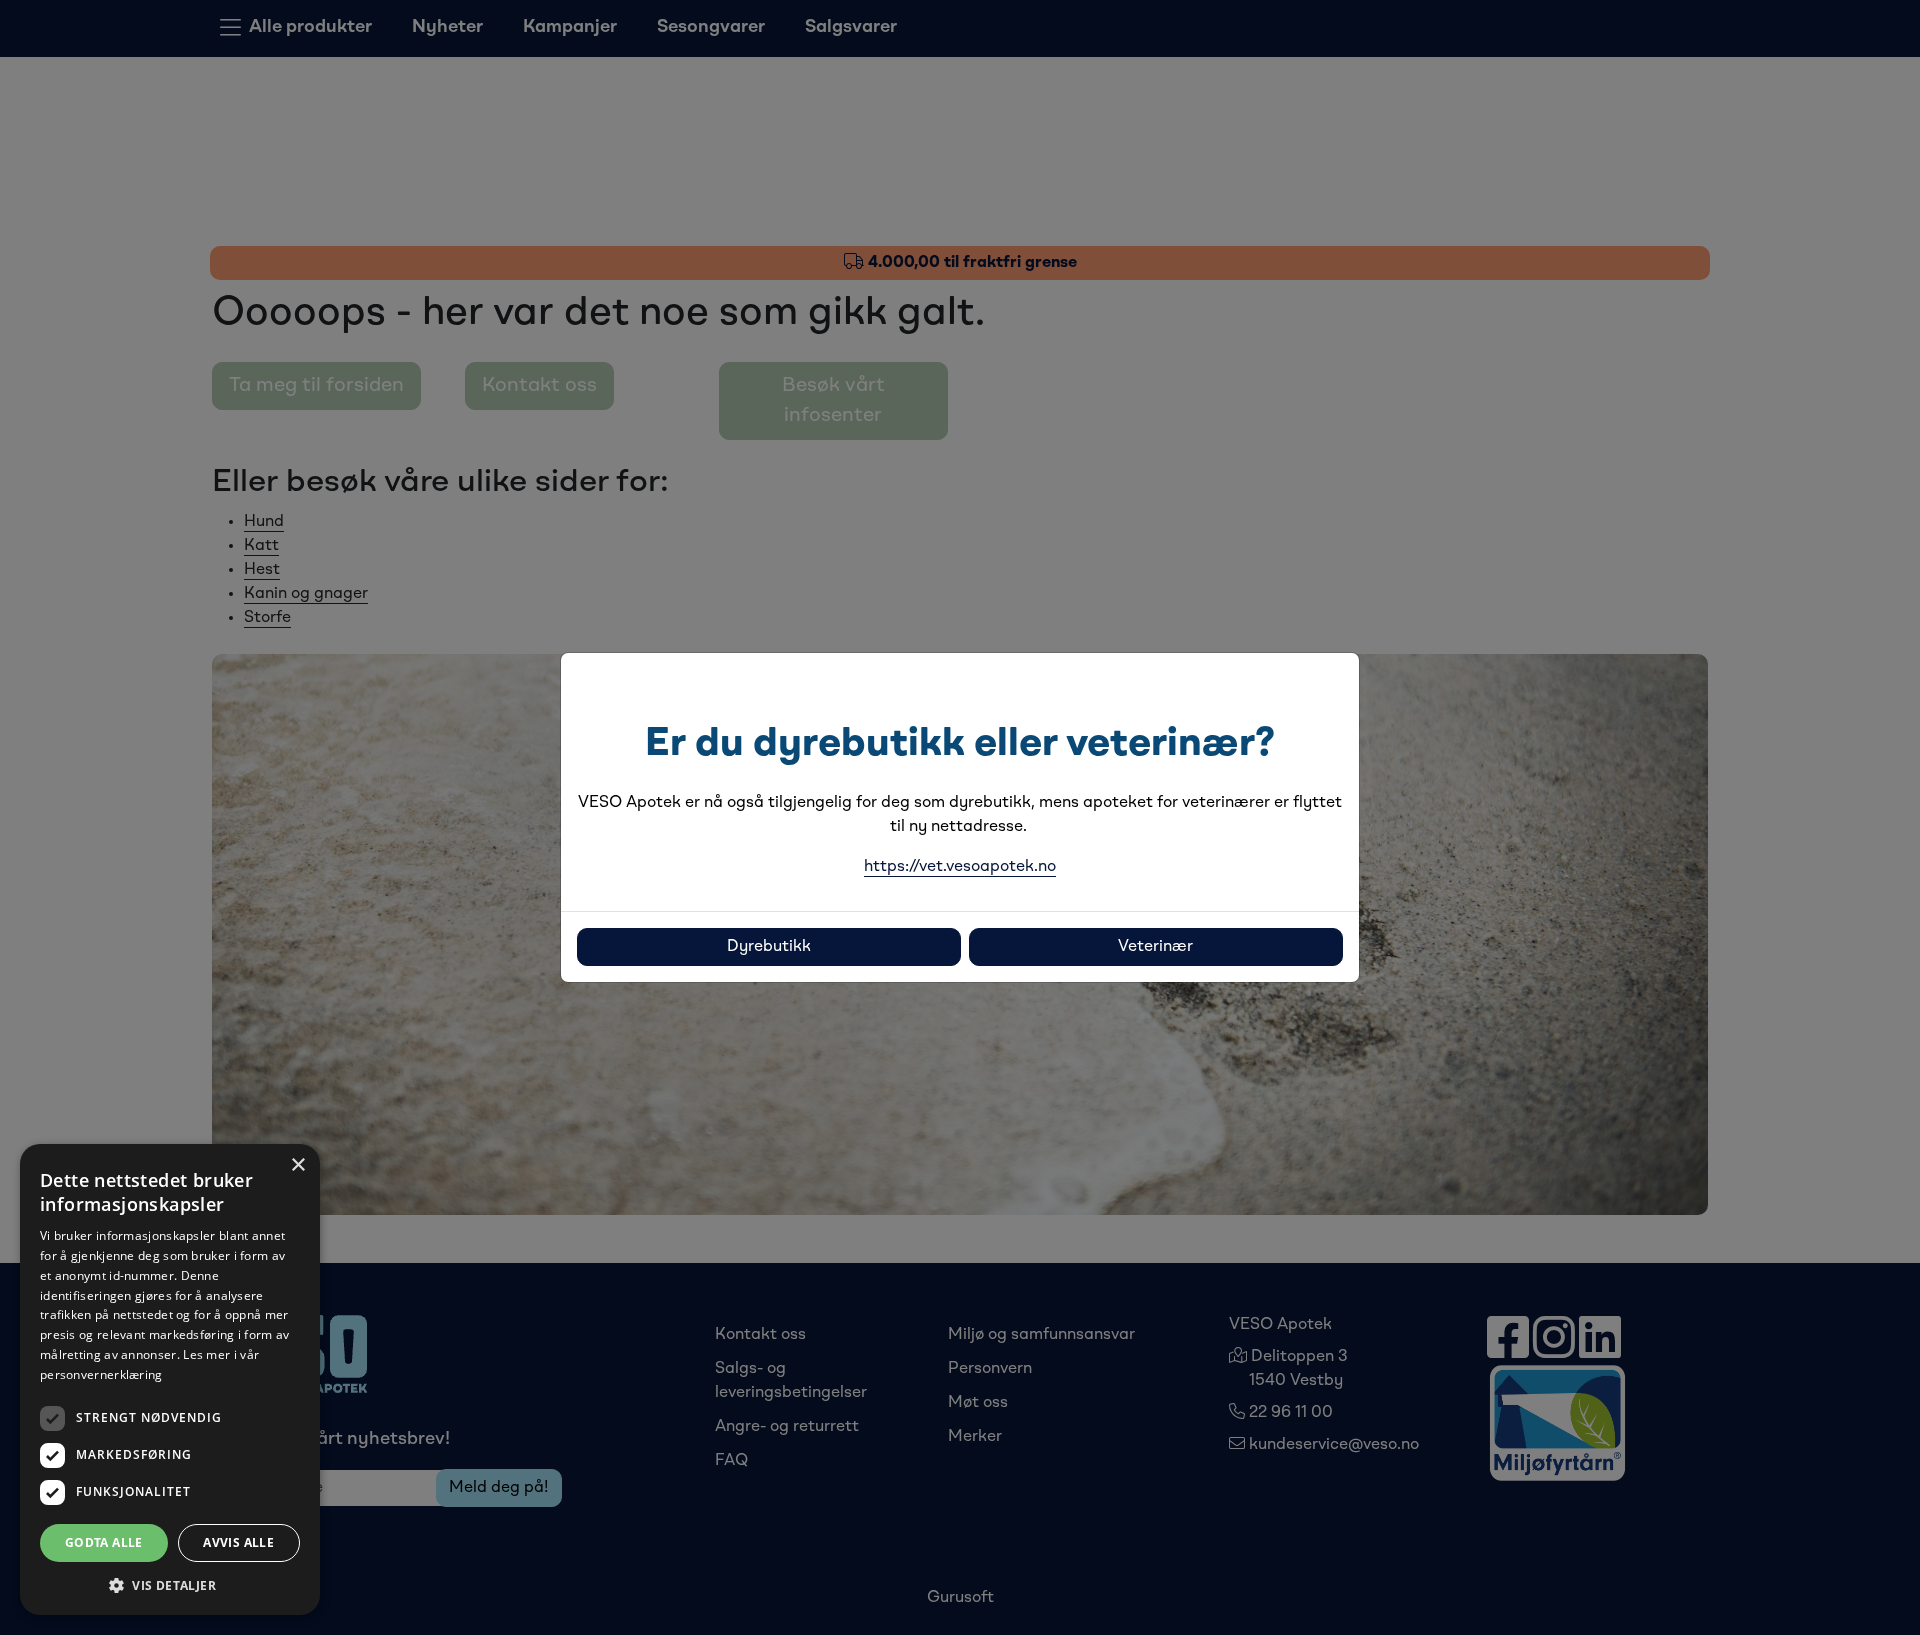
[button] (170, 1585)
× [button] (297, 1165)
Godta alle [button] (104, 1542)
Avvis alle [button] (238, 1542)
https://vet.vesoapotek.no (960, 867)
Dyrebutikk (769, 947)
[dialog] (170, 1379)
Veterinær (1155, 947)
